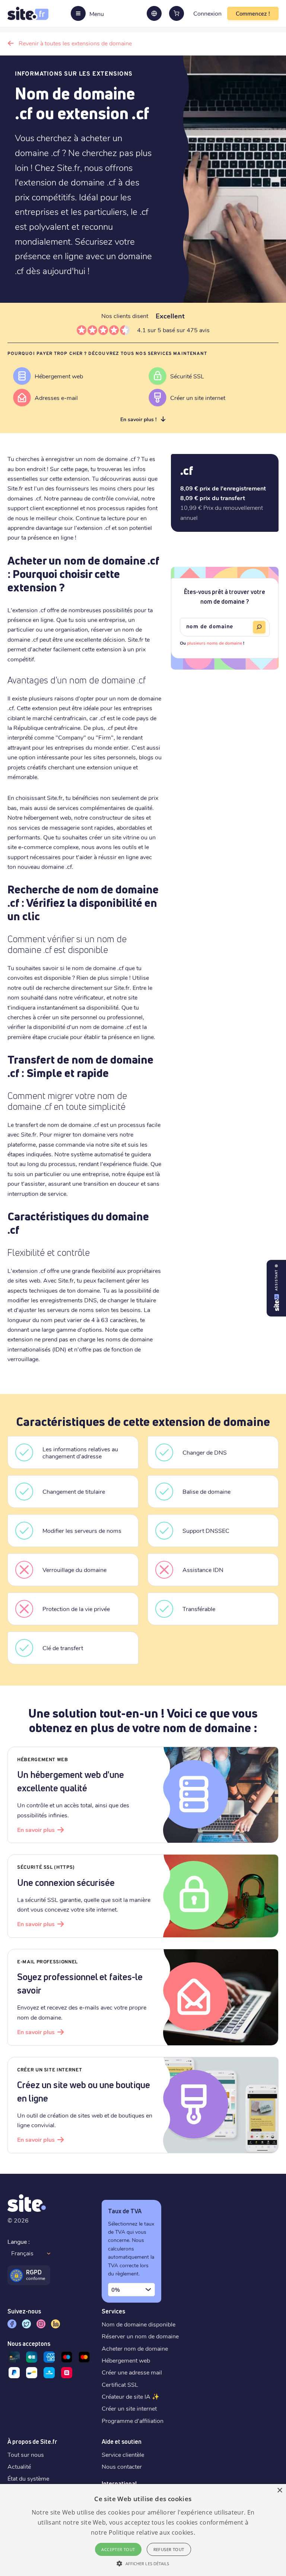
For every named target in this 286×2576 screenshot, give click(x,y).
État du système (28, 2478)
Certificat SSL (120, 2384)
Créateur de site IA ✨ (131, 2396)
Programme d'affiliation (133, 2421)
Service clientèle (123, 2454)
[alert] (143, 2530)
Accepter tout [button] (118, 2549)
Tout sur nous (26, 2454)
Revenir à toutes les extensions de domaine (75, 43)
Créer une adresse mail (132, 2372)
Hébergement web (126, 2360)
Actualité (19, 2466)
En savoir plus (36, 1829)
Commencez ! (253, 13)
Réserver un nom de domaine (140, 2336)
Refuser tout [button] (169, 2549)
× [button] (279, 2491)
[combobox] (131, 2290)
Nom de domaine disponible (139, 2324)
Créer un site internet (129, 2408)
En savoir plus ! (138, 419)
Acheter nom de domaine (135, 2348)
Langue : (19, 2241)
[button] (143, 2563)
